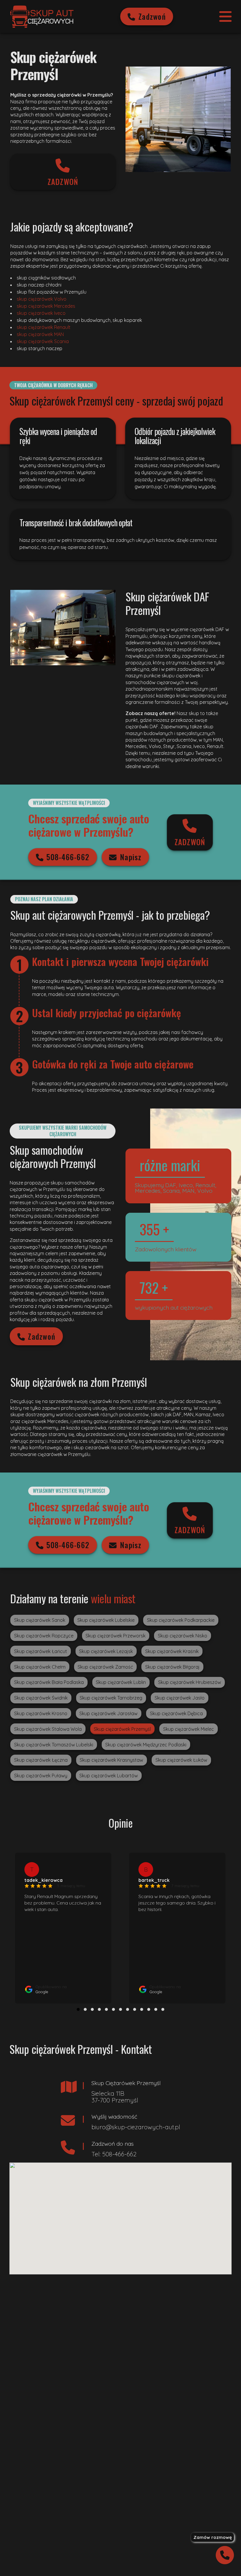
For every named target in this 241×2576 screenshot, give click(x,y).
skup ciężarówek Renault (44, 327)
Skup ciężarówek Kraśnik (172, 1651)
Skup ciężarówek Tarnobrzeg (111, 1698)
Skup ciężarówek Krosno (41, 1713)
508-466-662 (68, 857)
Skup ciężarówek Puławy (41, 1776)
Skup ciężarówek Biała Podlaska (49, 1682)
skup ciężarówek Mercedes (46, 306)
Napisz (131, 857)
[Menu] (225, 16)
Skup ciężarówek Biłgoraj (172, 1667)
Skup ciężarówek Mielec (189, 1729)
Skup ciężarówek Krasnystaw (111, 1760)
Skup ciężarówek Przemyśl (122, 1729)
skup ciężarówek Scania (43, 341)
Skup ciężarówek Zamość (105, 1667)
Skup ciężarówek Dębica (176, 1713)
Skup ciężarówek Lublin (121, 1682)
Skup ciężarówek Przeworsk (116, 1636)
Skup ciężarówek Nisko (183, 1636)
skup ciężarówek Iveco (41, 313)
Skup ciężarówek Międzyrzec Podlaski (146, 1745)
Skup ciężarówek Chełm (40, 1667)
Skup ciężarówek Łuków (181, 1760)
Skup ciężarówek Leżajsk (106, 1651)
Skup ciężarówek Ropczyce (44, 1636)
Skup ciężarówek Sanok (40, 1620)
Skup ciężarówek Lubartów (109, 1776)
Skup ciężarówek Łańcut (41, 1651)
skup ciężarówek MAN (40, 334)
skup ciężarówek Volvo (42, 299)
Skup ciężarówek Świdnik (41, 1698)
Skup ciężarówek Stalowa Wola (48, 1729)
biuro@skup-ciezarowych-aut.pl (136, 2127)
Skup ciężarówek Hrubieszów (190, 1682)
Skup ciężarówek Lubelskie (106, 1620)
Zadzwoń (152, 16)
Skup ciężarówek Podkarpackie (181, 1620)
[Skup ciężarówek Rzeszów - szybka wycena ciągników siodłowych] (42, 16)
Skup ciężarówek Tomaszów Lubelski (54, 1745)
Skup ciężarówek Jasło (180, 1698)
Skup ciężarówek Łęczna (41, 1760)
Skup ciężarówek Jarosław (108, 1713)
